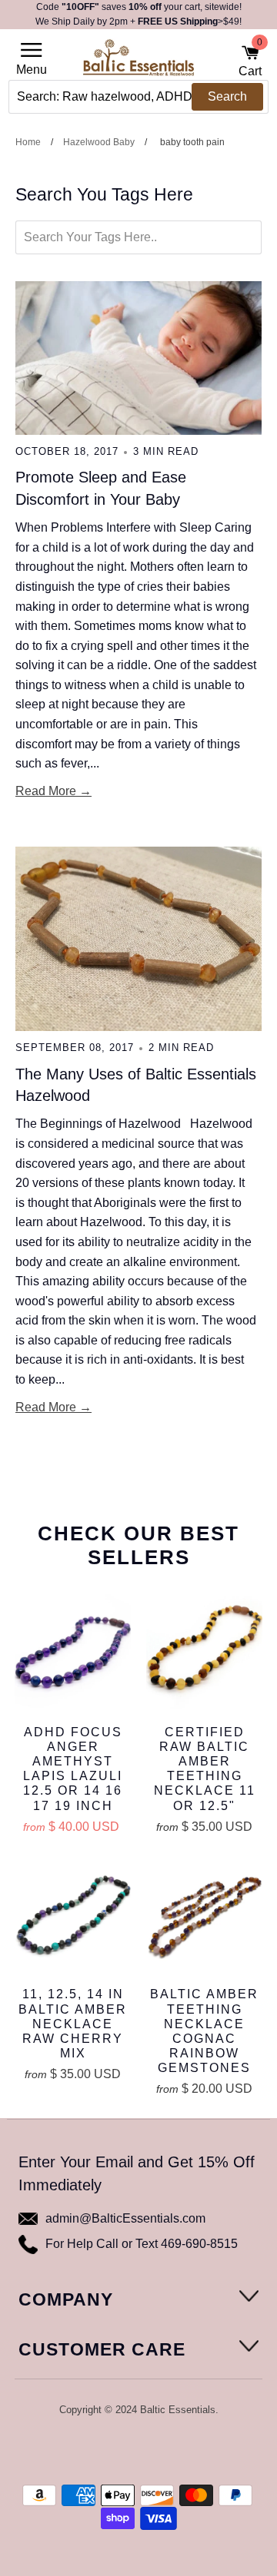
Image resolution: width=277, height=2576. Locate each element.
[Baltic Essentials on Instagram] (169, 2450)
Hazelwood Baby (99, 142)
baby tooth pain (192, 142)
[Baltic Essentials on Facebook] (128, 2450)
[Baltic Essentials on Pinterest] (149, 2450)
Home (28, 142)
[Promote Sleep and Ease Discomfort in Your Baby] (138, 358)
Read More (46, 791)
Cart (250, 61)
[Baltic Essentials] (138, 62)
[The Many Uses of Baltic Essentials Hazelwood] (138, 939)
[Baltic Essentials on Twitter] (107, 2450)
